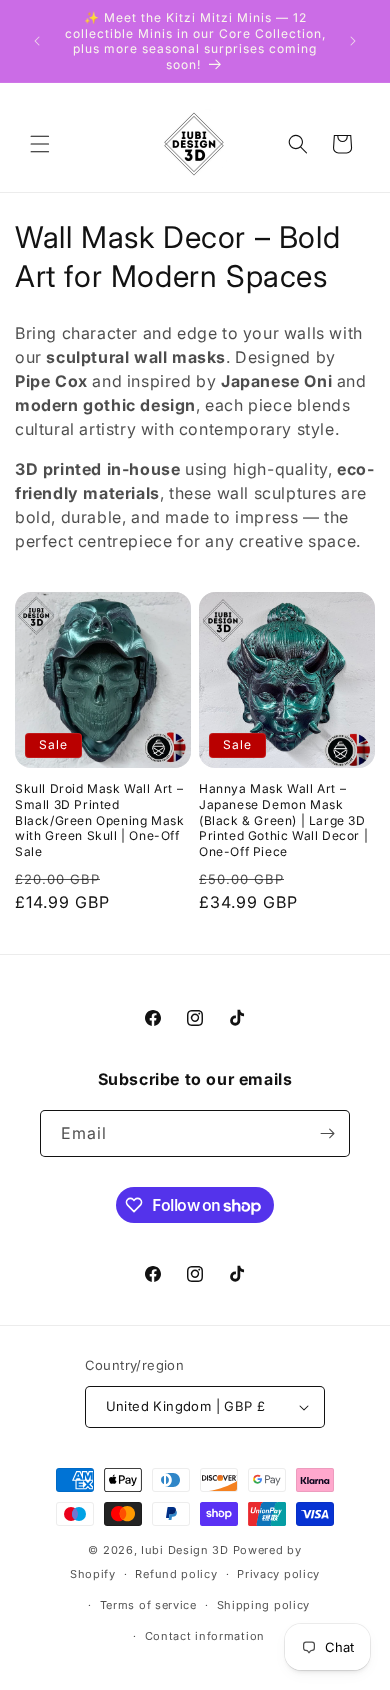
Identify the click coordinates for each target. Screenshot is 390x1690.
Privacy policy (278, 1574)
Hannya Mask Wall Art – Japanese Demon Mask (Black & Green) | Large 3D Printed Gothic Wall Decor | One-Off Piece (283, 819)
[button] (40, 144)
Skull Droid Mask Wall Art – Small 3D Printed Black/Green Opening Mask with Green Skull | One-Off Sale (99, 819)
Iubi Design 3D (185, 1550)
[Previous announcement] (37, 41)
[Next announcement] (353, 41)
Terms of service (148, 1605)
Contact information (205, 1636)
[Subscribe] (327, 1133)
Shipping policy (264, 1605)
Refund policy (176, 1574)
